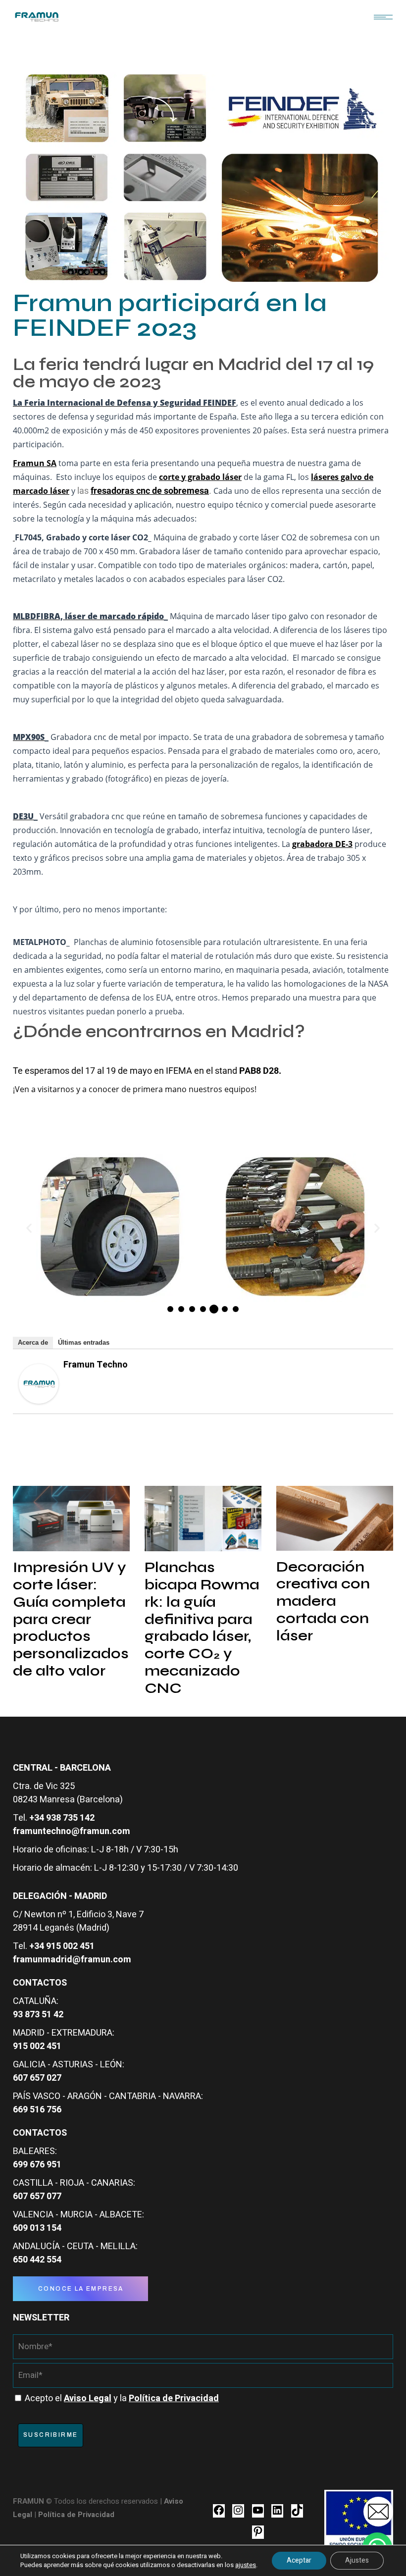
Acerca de (33, 1342)
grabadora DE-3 (322, 844)
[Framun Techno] (39, 1383)
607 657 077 (37, 2196)
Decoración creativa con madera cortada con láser (323, 1601)
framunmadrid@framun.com (72, 1960)
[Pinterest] (258, 2535)
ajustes (246, 2565)
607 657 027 (37, 2078)
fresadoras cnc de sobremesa (150, 491)
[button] (29, 1228)
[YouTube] (258, 2514)
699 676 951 (37, 2165)
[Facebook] (219, 2514)
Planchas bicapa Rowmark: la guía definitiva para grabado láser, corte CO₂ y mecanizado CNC (202, 1628)
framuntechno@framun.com (72, 1831)
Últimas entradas (84, 1342)
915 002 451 (37, 2046)
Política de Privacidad (76, 2515)
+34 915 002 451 (62, 1946)
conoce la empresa (81, 2289)
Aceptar (299, 2560)
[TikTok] (297, 2514)
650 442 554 (37, 2260)
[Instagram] (238, 2514)
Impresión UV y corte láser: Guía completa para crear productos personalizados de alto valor (71, 1619)
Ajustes (357, 2560)
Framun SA (35, 463)
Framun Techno (96, 1365)
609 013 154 (37, 2228)
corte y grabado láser (200, 477)
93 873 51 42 (38, 2015)
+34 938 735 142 (62, 1818)
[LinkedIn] (277, 2514)
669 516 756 (37, 2110)
